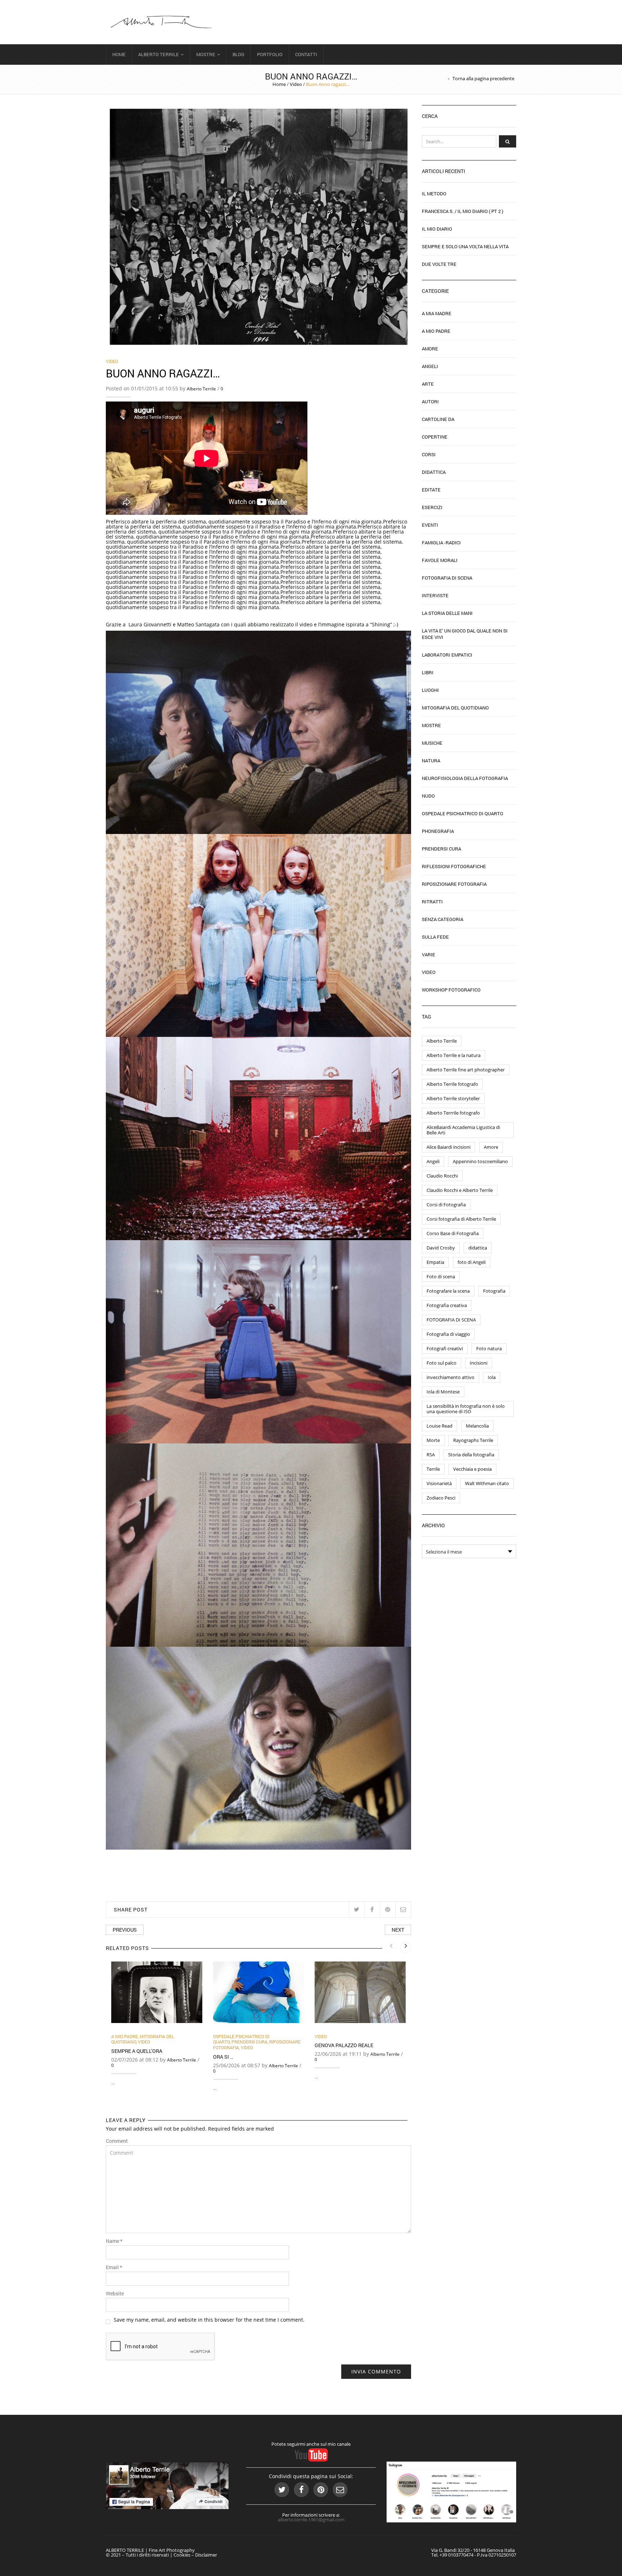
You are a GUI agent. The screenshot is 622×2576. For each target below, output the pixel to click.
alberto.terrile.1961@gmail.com (311, 2520)
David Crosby (441, 1248)
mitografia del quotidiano (455, 708)
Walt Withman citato (487, 1483)
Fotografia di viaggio (448, 1334)
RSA (431, 1455)
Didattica (434, 472)
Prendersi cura (249, 2042)
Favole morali (440, 560)
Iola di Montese (443, 1392)
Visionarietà (439, 1483)
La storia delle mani (447, 613)
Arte (428, 384)
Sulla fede (435, 937)
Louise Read (440, 1426)
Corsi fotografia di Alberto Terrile (461, 1219)
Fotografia (494, 1291)
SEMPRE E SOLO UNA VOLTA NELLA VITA (465, 246)
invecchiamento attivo (450, 1377)
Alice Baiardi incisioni (449, 1147)
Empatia (435, 1262)
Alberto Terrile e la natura (454, 1055)
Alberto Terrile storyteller (453, 1098)
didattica (478, 1248)
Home (119, 54)
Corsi (429, 454)
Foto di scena (441, 1276)
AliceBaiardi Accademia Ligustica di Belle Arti (463, 1130)
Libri (428, 672)
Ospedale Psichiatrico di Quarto (463, 813)
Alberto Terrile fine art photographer (466, 1070)
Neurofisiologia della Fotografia (465, 778)
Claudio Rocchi (442, 1176)
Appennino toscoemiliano (480, 1161)
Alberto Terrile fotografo (452, 1084)
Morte (433, 1440)
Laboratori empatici (447, 655)
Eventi (430, 525)
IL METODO (434, 194)
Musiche (432, 743)
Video (296, 84)
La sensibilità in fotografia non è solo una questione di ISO (466, 1409)
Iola (492, 1377)
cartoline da (438, 419)
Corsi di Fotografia (446, 1205)
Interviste (435, 595)
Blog (238, 54)
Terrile (433, 1469)
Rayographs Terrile (473, 1440)
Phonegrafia (438, 831)
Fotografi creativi (445, 1348)
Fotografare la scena (448, 1291)
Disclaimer (206, 2555)
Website (115, 2294)
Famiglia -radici (441, 543)
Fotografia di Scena (447, 578)
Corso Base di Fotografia (453, 1233)
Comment (117, 2141)
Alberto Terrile (159, 54)
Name (114, 2241)
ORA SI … (223, 2057)
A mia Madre (437, 313)
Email (114, 2267)
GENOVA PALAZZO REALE (344, 2045)
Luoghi (430, 690)
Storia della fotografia (471, 1455)
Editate (431, 490)
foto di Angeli (472, 1262)
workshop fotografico (451, 990)
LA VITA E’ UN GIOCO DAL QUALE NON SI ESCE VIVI (465, 634)
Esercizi (432, 507)
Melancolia (477, 1426)
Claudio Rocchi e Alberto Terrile (460, 1190)
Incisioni (479, 1363)
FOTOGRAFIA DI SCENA (451, 1320)
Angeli (430, 366)
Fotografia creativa (447, 1305)
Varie (429, 954)
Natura (431, 761)
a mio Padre (125, 2036)
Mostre (206, 54)
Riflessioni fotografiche (454, 866)
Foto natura (489, 1348)
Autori (430, 402)
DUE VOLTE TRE (439, 264)
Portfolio (270, 54)
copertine (435, 437)
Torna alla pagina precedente (483, 79)
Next (398, 1930)
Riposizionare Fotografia (454, 884)
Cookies (182, 2555)
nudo (428, 796)
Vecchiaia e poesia (472, 1469)
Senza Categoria (443, 919)
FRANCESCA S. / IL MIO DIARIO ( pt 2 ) (463, 211)
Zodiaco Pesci (441, 1498)
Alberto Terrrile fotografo (453, 1113)
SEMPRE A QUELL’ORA (137, 2051)
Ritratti (432, 902)
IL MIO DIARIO (437, 229)
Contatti (306, 54)
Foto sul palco (441, 1363)
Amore (430, 349)
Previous (125, 1930)
